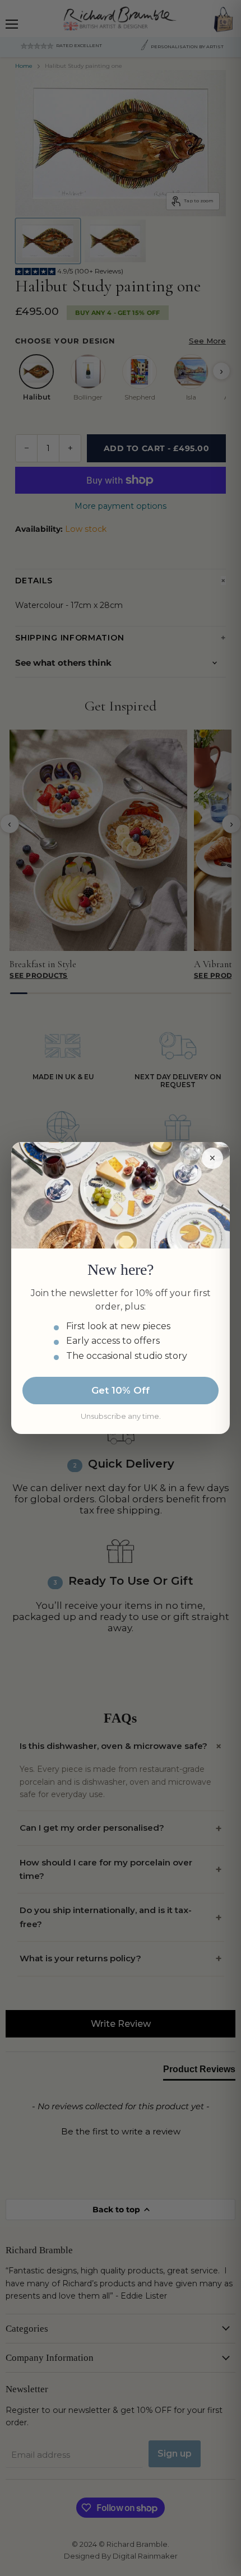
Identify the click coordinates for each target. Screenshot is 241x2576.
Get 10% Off (121, 1390)
